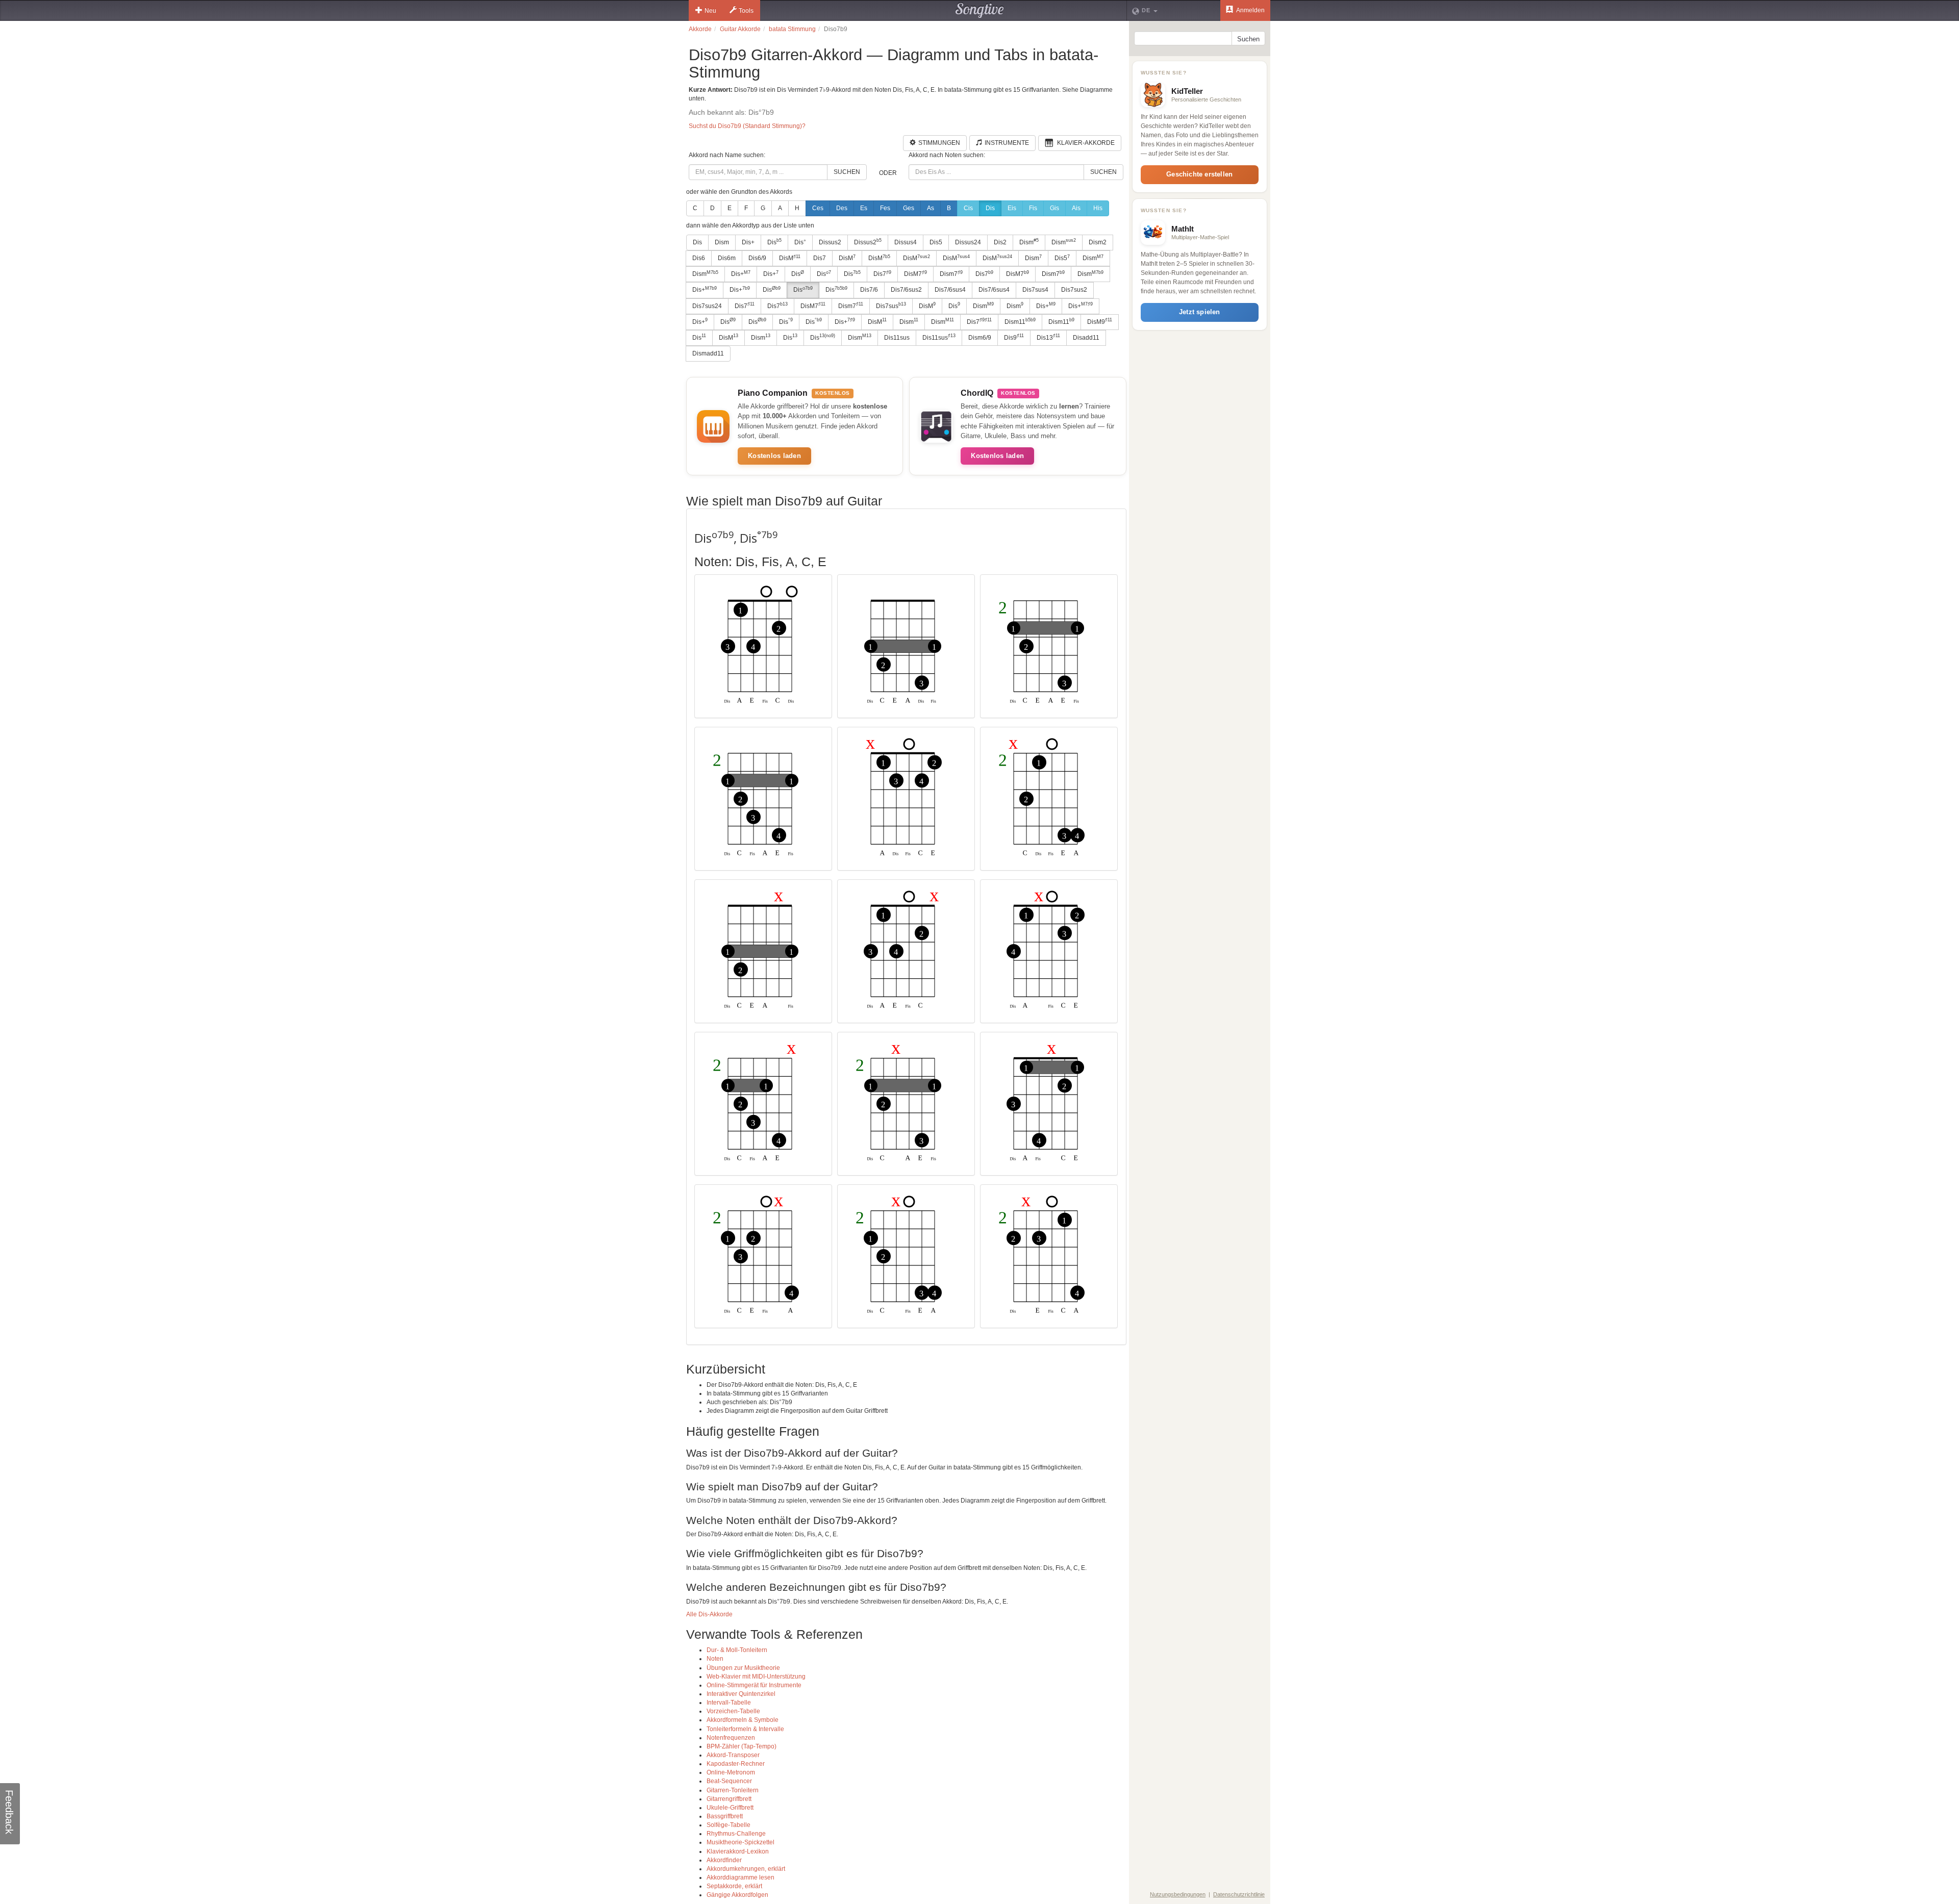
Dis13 (1048, 337)
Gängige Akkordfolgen (737, 1895)
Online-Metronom (731, 1772)
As (931, 208)
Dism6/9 (980, 338)
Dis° (800, 242)
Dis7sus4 (1035, 290)
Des (842, 208)
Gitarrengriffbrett (729, 1799)
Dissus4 (906, 242)
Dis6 (699, 258)
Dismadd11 (708, 353)
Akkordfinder (724, 1860)
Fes (885, 208)
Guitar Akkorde (740, 29)
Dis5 (936, 242)
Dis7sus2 (1074, 290)
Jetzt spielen (1200, 312)
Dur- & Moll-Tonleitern (737, 1650)
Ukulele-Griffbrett (730, 1808)
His (1098, 208)
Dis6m (727, 258)
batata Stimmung (792, 29)
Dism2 (1098, 242)
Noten (715, 1659)
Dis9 (1014, 337)
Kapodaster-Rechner (736, 1764)
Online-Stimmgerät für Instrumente (754, 1685)
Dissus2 (830, 242)
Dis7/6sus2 (906, 290)
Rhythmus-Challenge (736, 1834)
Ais (1076, 208)
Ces (818, 208)
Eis (1012, 208)
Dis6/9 (757, 258)
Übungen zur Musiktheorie (743, 1668)
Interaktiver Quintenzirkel (741, 1694)
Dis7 (820, 258)
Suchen (847, 172)
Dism (722, 242)
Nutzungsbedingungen (1178, 1894)
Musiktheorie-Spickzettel (740, 1842)
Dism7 (951, 274)
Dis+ (748, 242)
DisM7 (915, 274)
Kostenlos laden (774, 456)
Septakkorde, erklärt (734, 1886)
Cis (968, 208)
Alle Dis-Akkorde (709, 1614)
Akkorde (700, 29)
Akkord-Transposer (733, 1755)
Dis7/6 (869, 290)
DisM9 (1100, 321)
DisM (790, 258)
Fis (1033, 208)
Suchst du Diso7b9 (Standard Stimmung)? (747, 126)
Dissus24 (968, 242)
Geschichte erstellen (1199, 174)
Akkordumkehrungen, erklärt (746, 1869)
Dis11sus (897, 338)
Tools (746, 11)
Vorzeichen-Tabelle (733, 1711)
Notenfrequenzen (731, 1738)
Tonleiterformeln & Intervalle (745, 1729)
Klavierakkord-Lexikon (738, 1851)
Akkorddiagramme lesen (740, 1877)
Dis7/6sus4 (950, 290)
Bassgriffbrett (725, 1816)
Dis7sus (891, 306)
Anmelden (1250, 10)
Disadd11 (1086, 338)
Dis (990, 208)
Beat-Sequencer (729, 1781)
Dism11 (1020, 321)
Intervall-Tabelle (729, 1703)
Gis (1054, 208)
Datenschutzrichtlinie (1239, 1894)
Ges (909, 208)
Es (864, 208)
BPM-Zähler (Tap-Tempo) (742, 1746)
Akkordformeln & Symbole (743, 1720)
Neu (710, 11)
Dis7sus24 (707, 306)
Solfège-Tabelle (729, 1825)
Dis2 (1000, 242)
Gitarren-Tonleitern (733, 1790)
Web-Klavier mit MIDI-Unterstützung (756, 1677)
